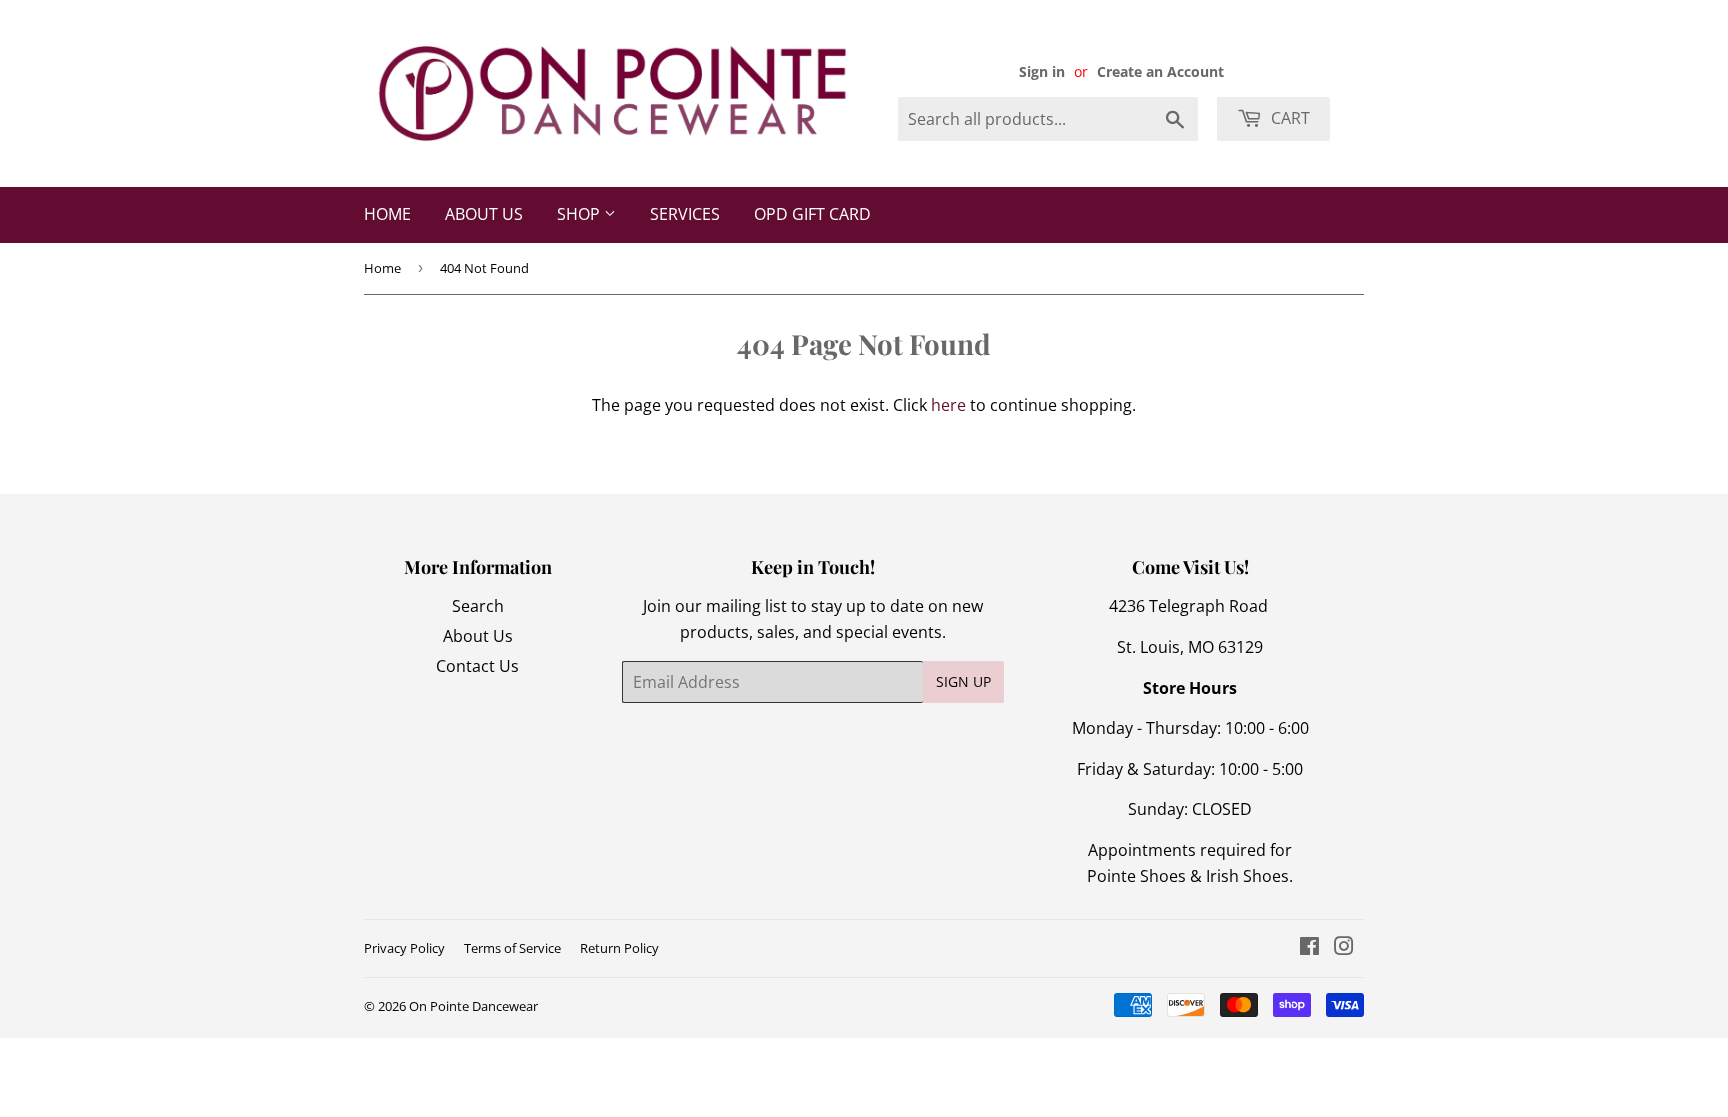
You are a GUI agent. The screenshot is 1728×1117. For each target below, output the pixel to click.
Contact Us (477, 666)
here (948, 405)
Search (478, 606)
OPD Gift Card (812, 214)
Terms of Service (512, 948)
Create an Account (1160, 71)
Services (685, 214)
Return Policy (619, 948)
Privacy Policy (404, 948)
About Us (484, 214)
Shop (580, 214)
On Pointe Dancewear (473, 1006)
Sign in (1042, 71)
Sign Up (963, 681)
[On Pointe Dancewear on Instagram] (1344, 948)
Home (387, 214)
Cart (1288, 118)
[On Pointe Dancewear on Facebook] (1309, 948)
